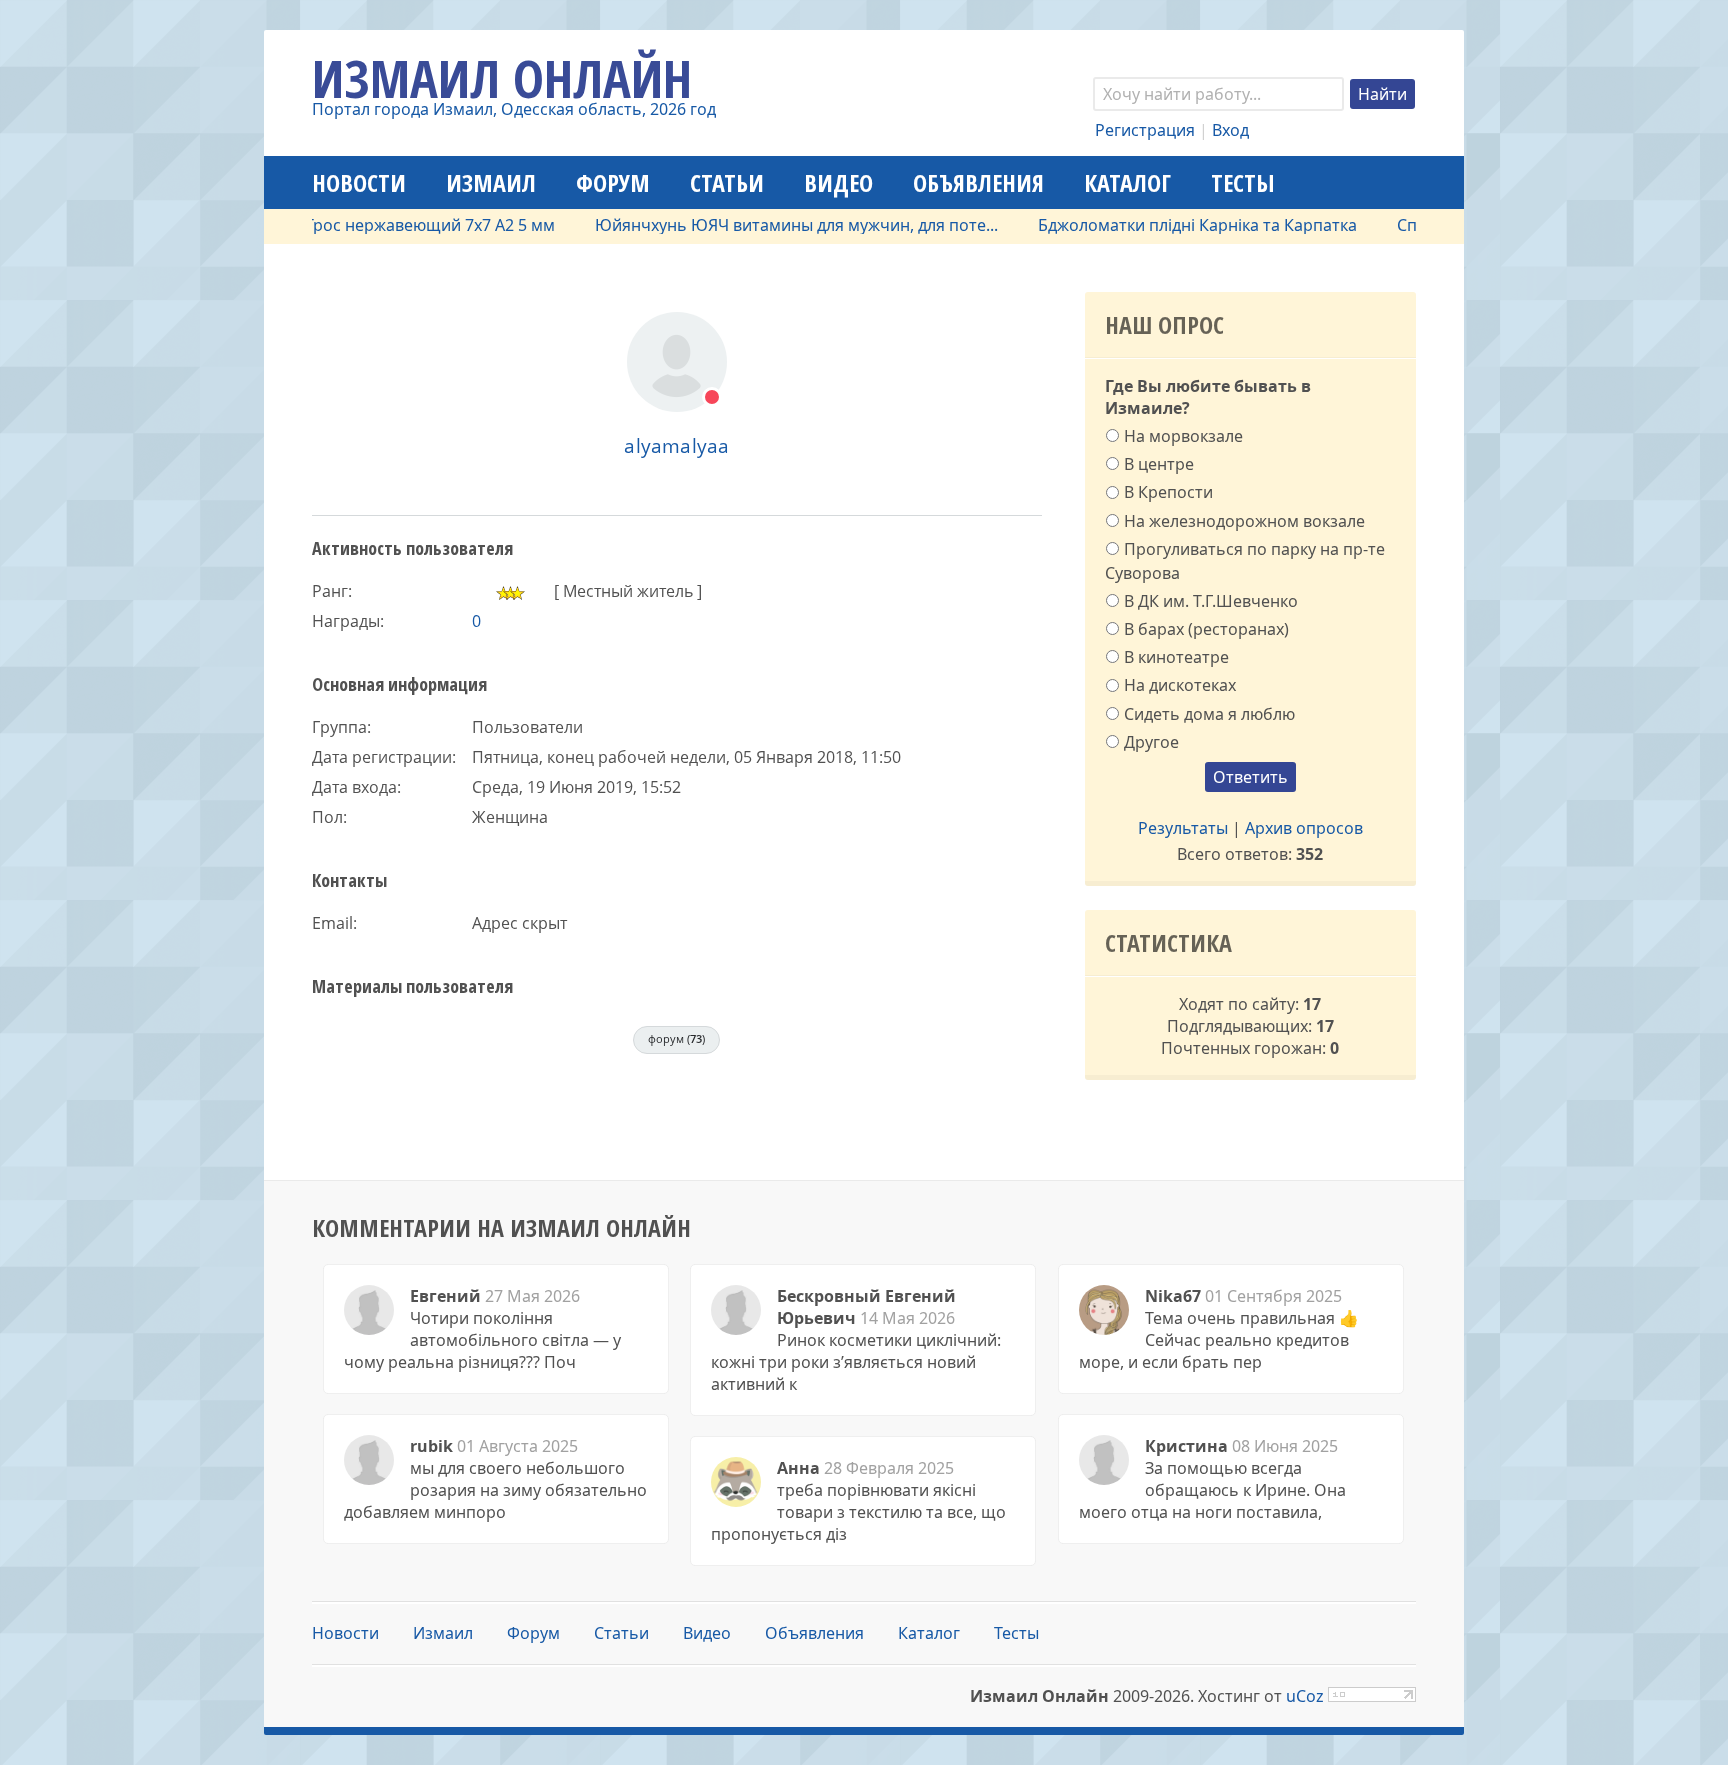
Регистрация (1145, 130)
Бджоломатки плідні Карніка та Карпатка (1164, 225)
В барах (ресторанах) (1206, 629)
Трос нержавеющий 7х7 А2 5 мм (397, 225)
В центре (1159, 464)
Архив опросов (1304, 828)
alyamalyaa (676, 445)
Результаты (1183, 828)
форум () (676, 1038)
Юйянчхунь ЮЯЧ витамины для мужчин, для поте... (763, 225)
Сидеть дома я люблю (1209, 713)
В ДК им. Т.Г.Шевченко (1211, 601)
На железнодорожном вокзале (1244, 520)
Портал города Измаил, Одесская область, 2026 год (514, 109)
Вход (1230, 130)
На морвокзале (1183, 436)
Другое (1151, 742)
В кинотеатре (1176, 657)
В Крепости (1168, 492)
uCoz (1305, 1696)
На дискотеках (1180, 685)
